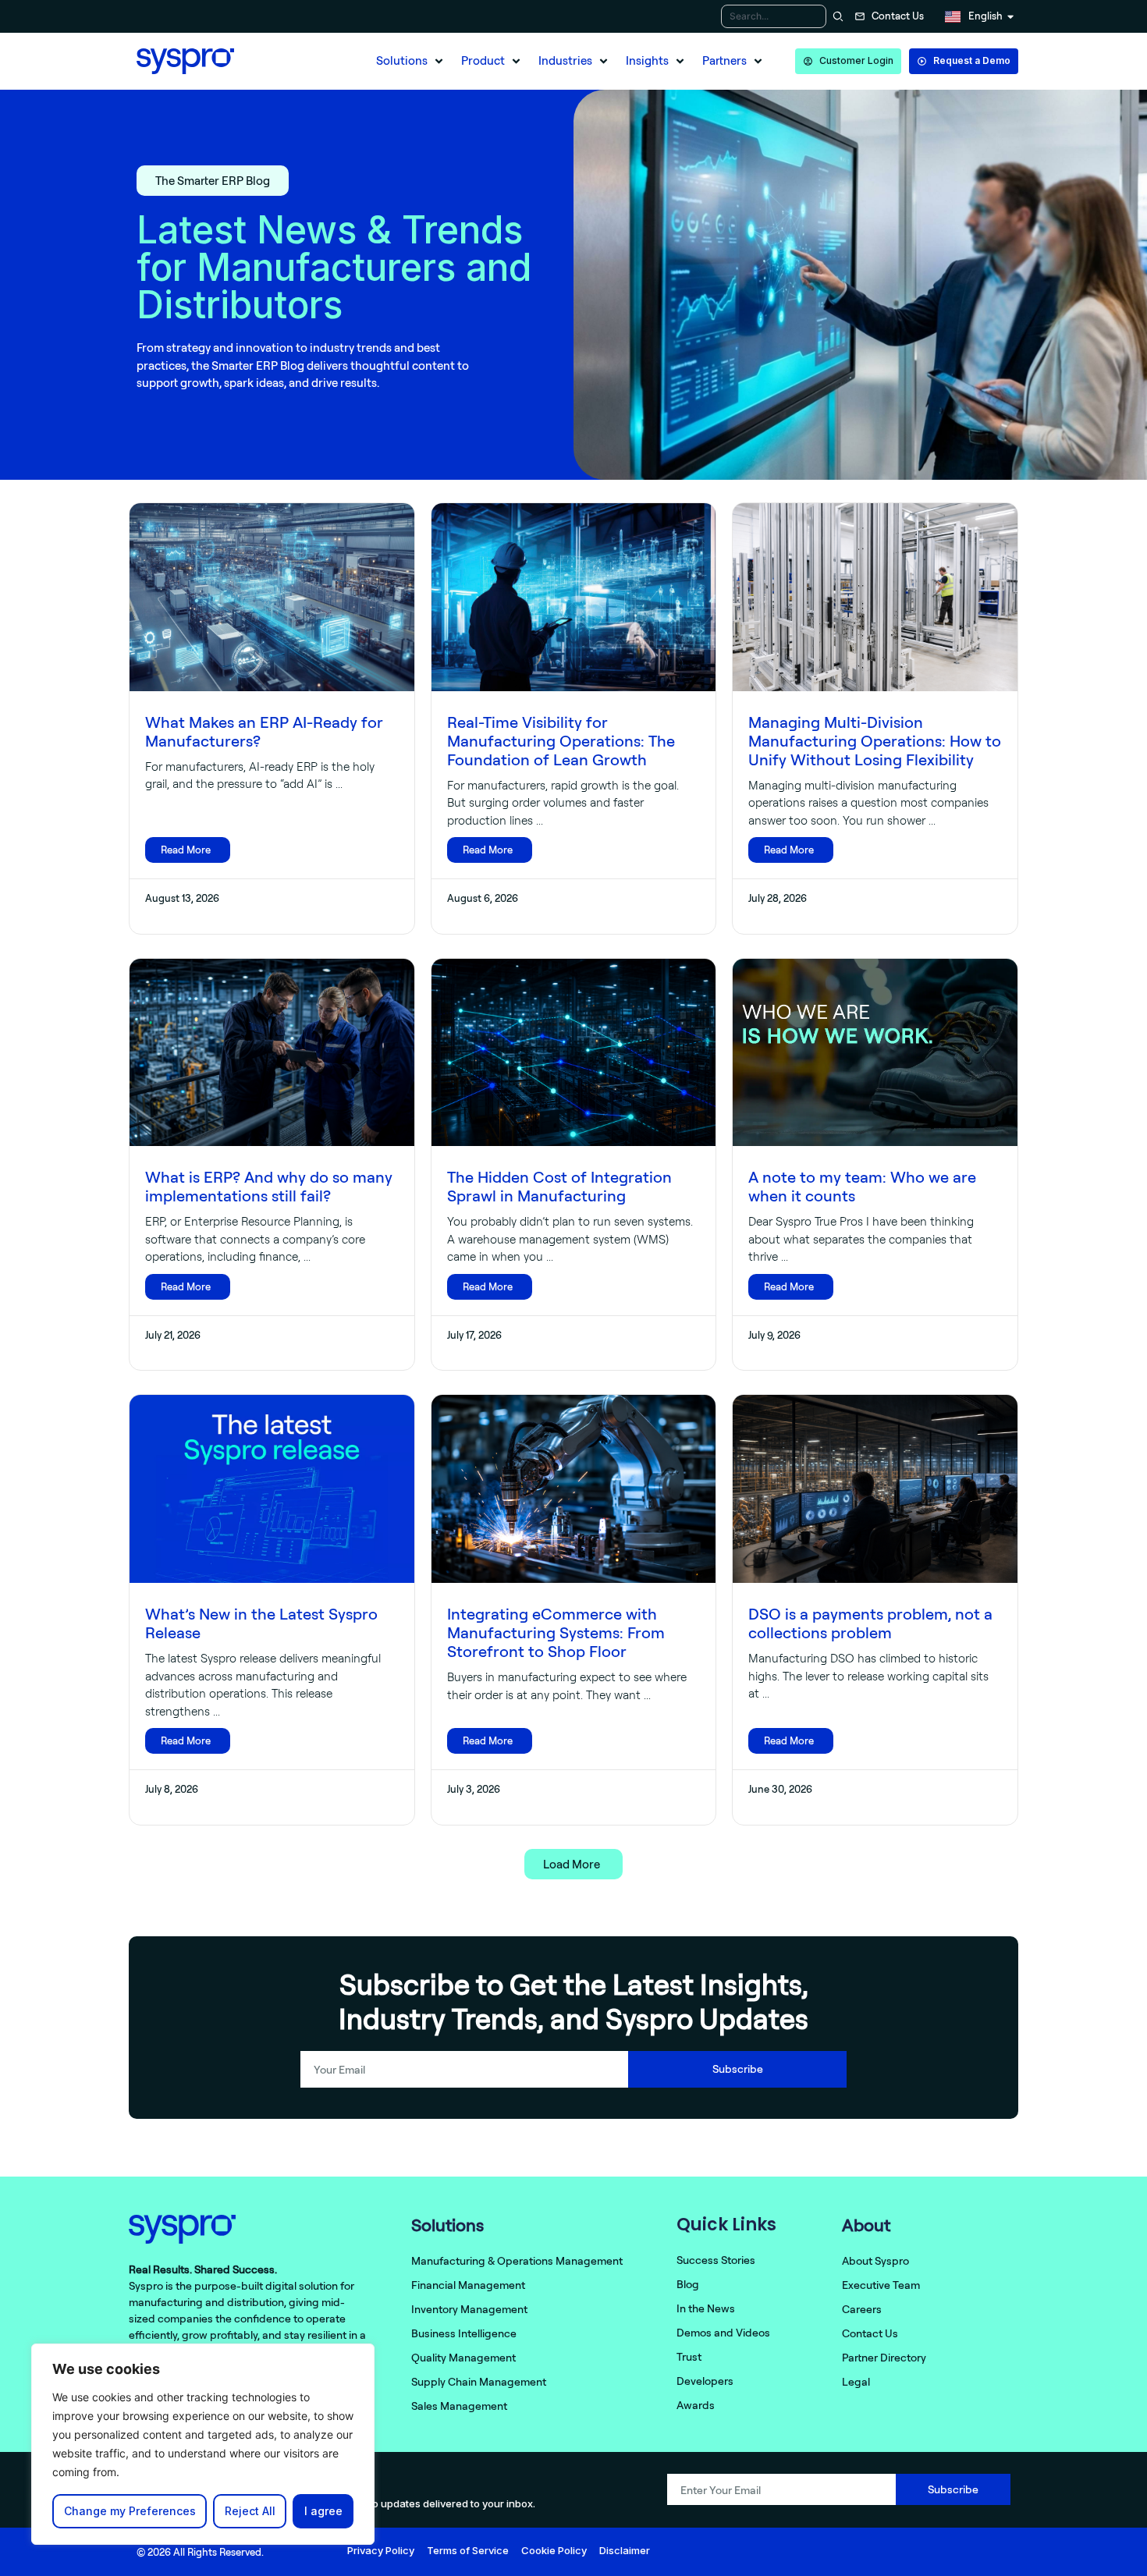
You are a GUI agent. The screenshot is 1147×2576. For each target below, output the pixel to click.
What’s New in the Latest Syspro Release (261, 1623)
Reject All (250, 2511)
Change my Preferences (130, 2511)
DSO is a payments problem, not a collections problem (870, 1623)
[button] (411, 61)
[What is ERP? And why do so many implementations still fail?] (272, 1053)
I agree (323, 2511)
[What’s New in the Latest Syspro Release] (272, 1489)
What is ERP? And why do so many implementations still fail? (269, 1186)
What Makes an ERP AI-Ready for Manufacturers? (264, 731)
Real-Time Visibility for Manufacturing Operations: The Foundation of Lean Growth (561, 741)
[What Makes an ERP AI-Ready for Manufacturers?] (272, 597)
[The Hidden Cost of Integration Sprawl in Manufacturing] (574, 1053)
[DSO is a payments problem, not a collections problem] (875, 1489)
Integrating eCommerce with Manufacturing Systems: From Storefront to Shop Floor (556, 1632)
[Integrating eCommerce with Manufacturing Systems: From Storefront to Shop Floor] (574, 1489)
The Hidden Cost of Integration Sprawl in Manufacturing (559, 1186)
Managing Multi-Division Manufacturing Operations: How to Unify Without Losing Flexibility (875, 741)
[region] (203, 2444)
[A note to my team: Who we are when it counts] (875, 1053)
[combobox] (774, 16)
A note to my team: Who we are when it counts (862, 1186)
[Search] (836, 16)
